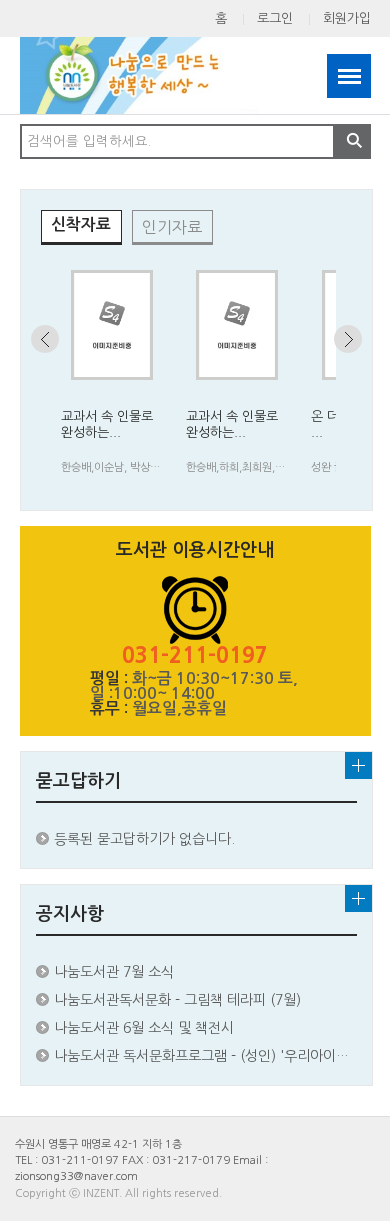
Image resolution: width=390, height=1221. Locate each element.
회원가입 (347, 18)
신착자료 (81, 224)
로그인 (275, 18)
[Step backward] (45, 339)
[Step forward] (348, 339)
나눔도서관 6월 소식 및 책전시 (144, 1028)
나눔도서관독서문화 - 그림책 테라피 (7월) (177, 1000)
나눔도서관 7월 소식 (114, 972)
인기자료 (172, 227)
